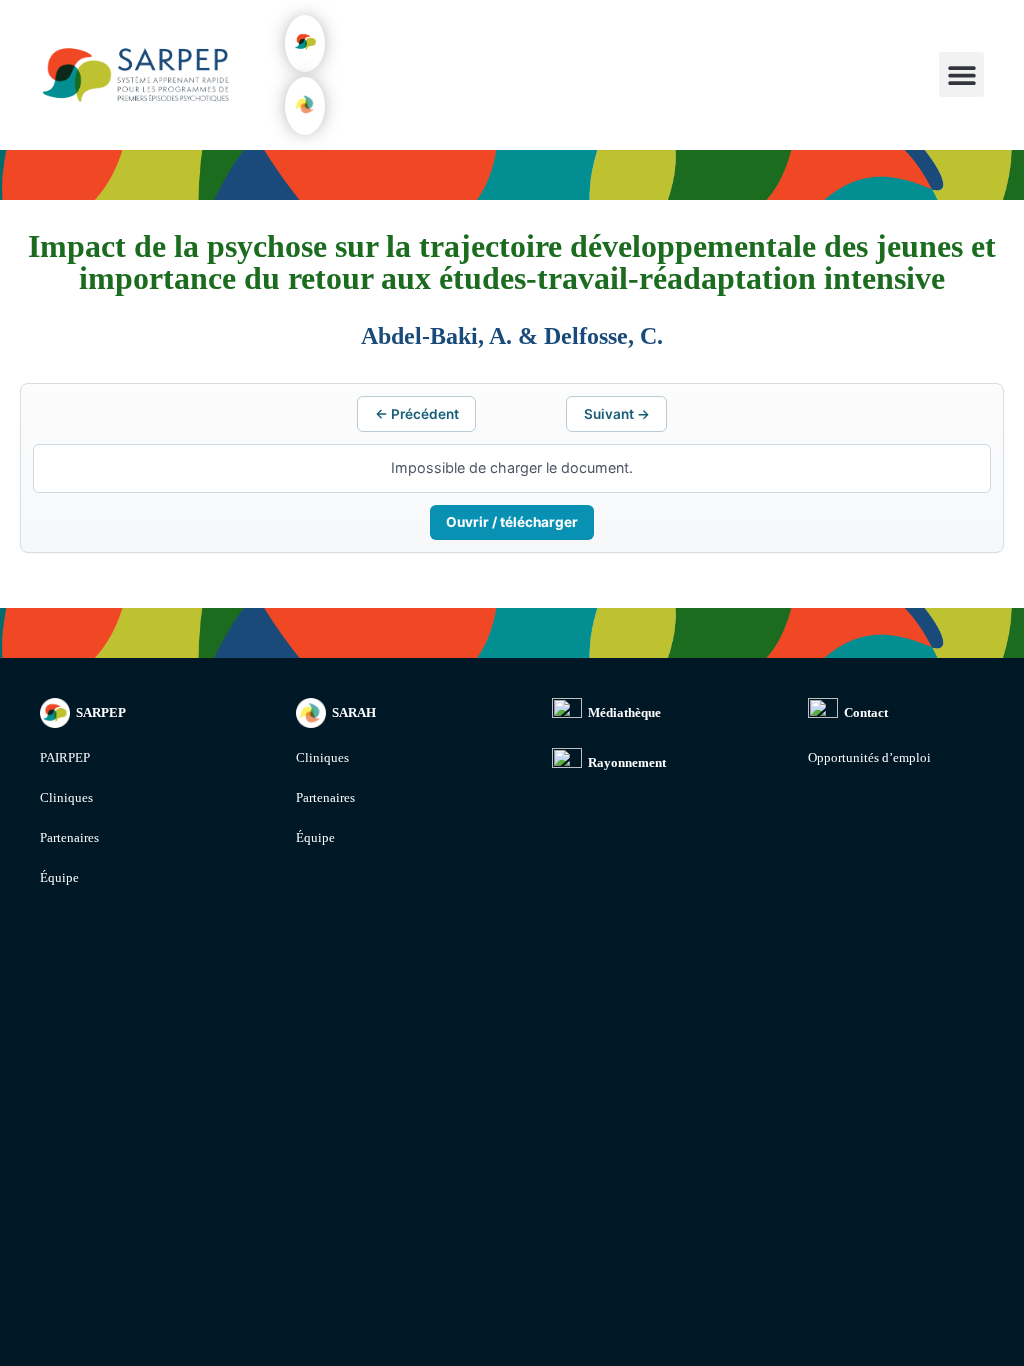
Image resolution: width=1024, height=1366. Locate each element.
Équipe (59, 877)
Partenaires (69, 837)
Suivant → (617, 414)
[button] (305, 43)
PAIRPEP (65, 757)
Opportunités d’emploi (869, 757)
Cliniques (66, 797)
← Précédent (417, 414)
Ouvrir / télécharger (512, 522)
